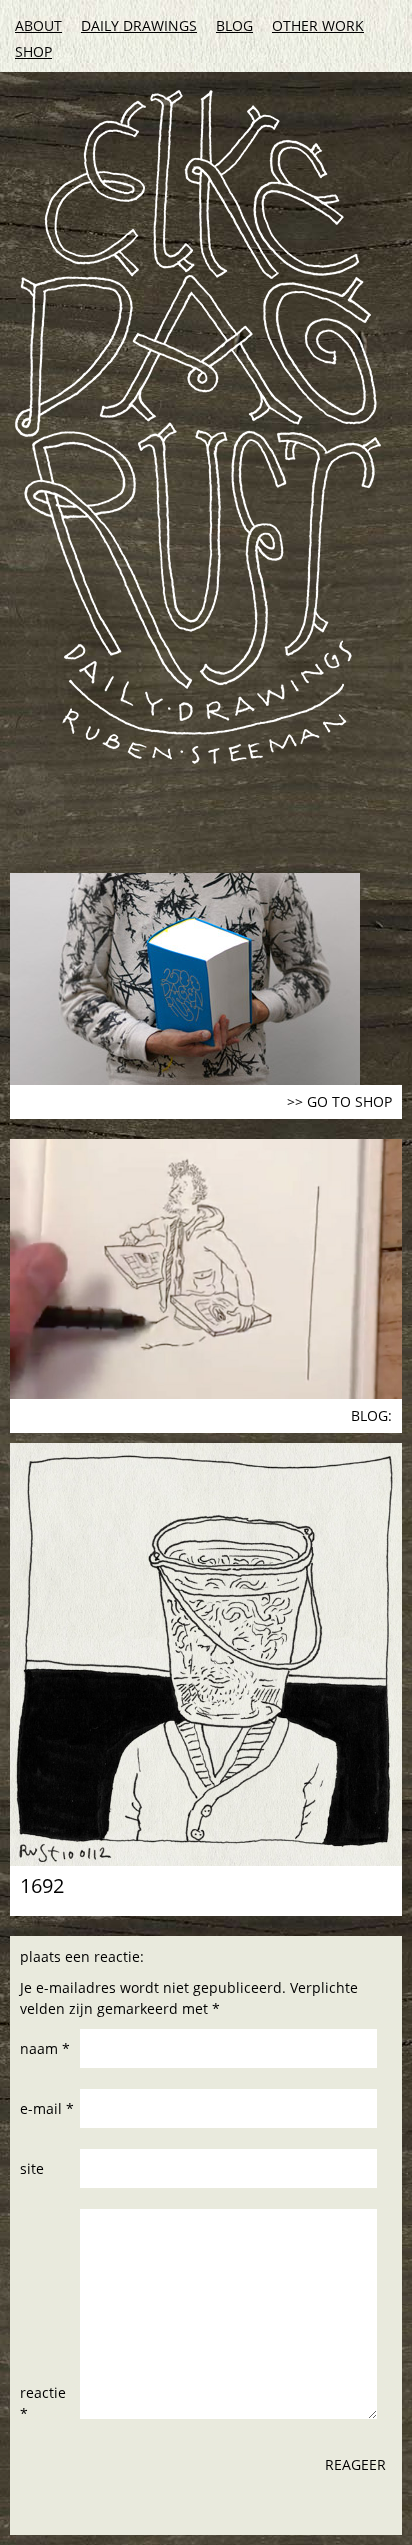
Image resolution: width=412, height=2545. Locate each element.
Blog (234, 25)
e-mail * (47, 2108)
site (32, 2168)
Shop (33, 51)
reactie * (43, 2403)
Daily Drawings (139, 25)
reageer (355, 2464)
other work (318, 25)
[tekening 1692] (206, 1654)
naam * (45, 2048)
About (38, 25)
